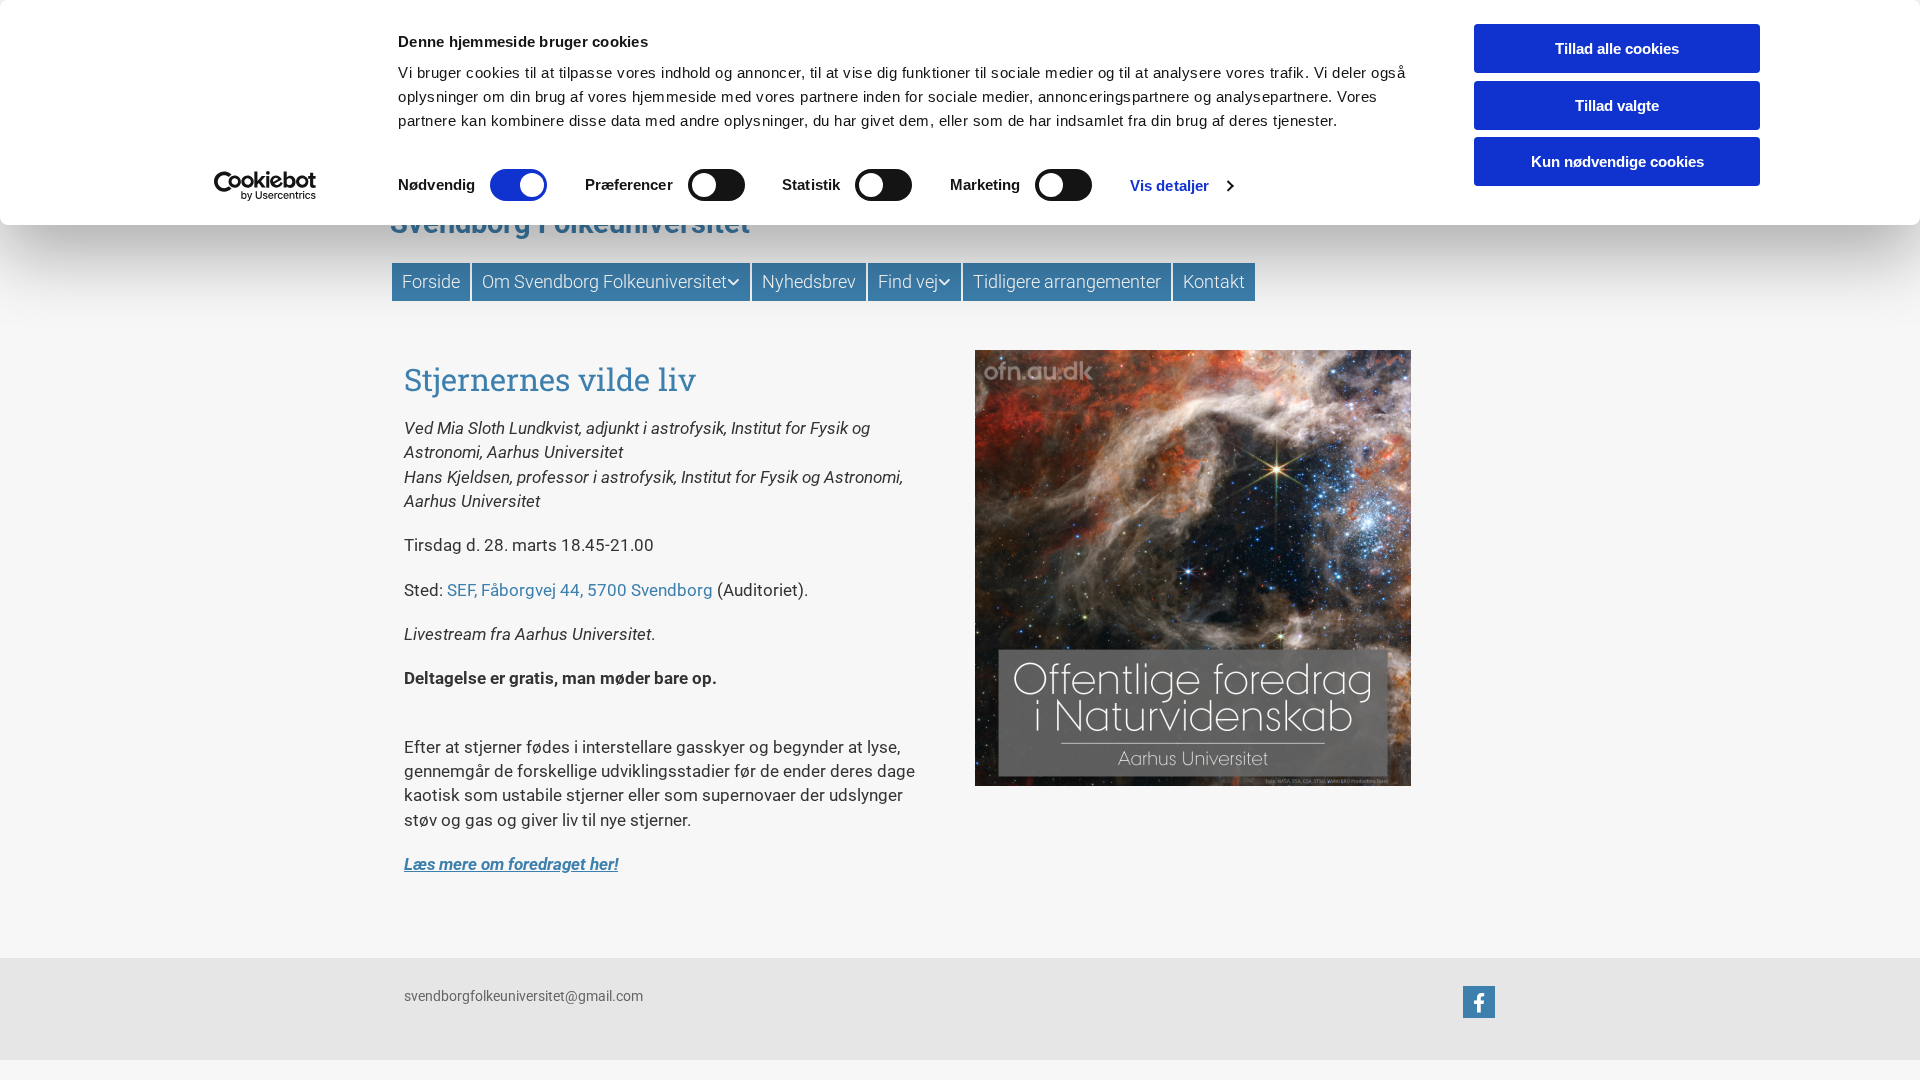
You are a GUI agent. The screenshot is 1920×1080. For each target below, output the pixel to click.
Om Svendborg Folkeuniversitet (604, 281)
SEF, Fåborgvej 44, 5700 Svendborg (580, 590)
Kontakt (1214, 281)
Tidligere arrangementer (1067, 281)
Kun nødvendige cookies (1617, 161)
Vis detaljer (1169, 185)
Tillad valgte (1617, 105)
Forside (431, 281)
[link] (610, 282)
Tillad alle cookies (1617, 48)
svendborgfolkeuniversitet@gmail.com (523, 996)
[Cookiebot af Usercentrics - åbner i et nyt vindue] (265, 186)
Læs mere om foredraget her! (511, 864)
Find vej (908, 281)
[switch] (716, 185)
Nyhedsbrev (809, 281)
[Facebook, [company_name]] (1479, 1002)
